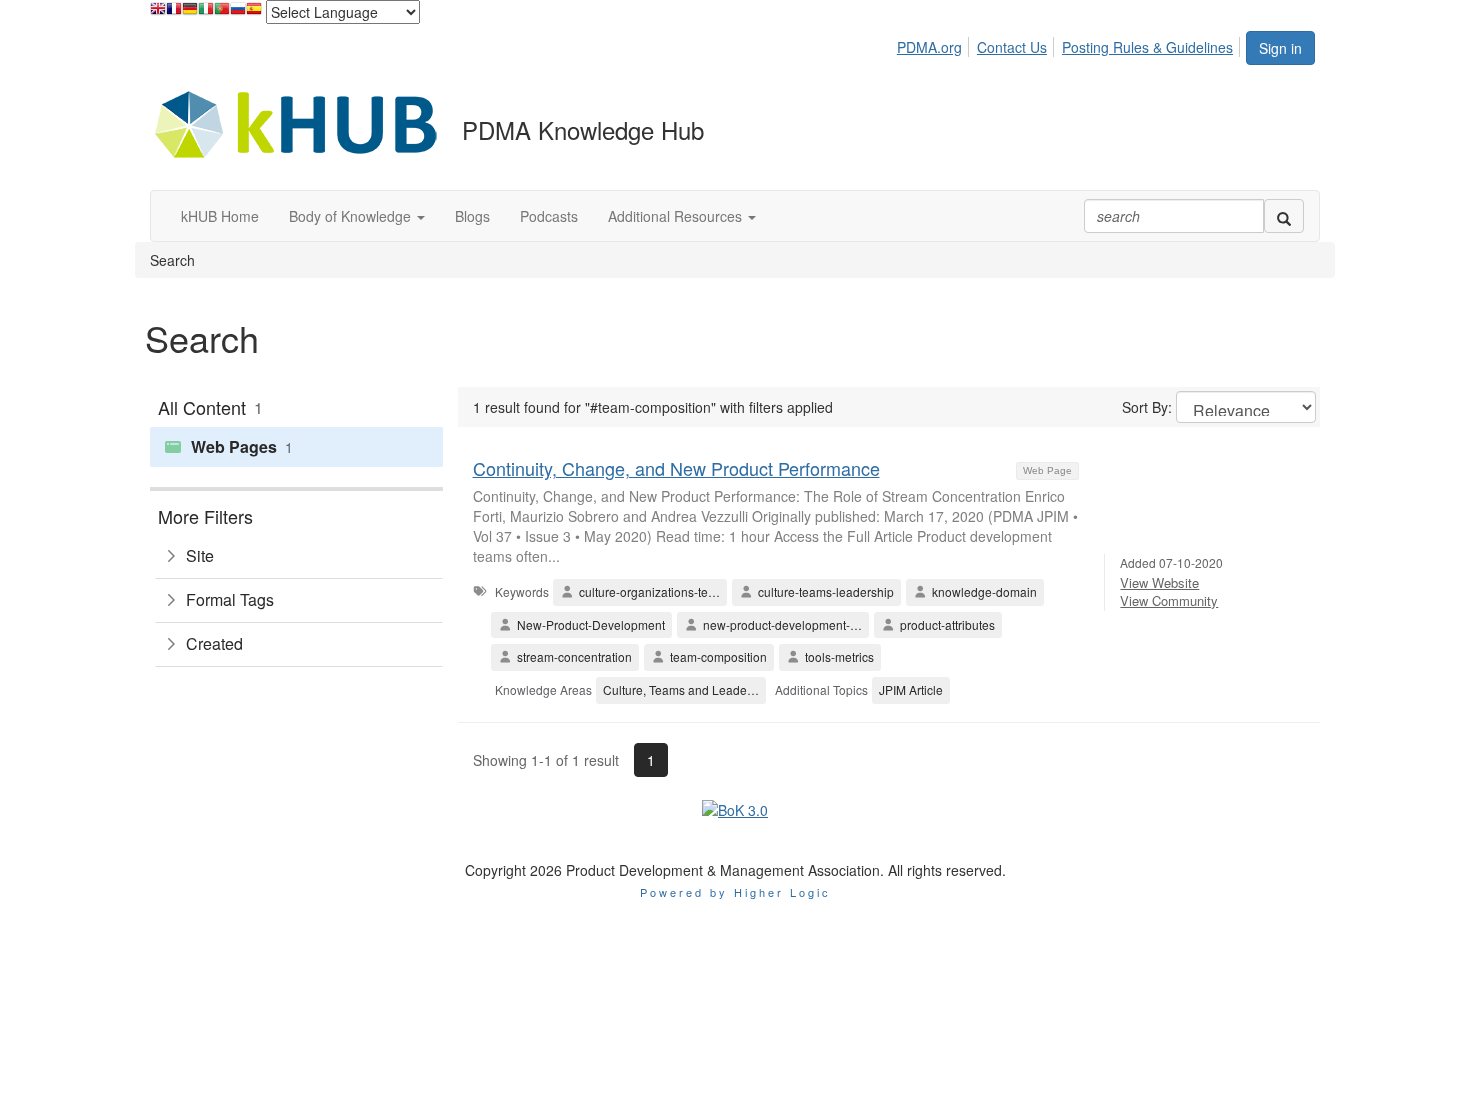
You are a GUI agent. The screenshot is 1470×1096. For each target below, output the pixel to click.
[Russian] (238, 13)
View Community (1169, 600)
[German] (190, 13)
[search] (1284, 216)
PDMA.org (929, 47)
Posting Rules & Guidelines (1147, 47)
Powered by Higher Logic (735, 892)
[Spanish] (254, 13)
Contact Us (1012, 47)
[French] (174, 13)
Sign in (1280, 48)
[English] (158, 13)
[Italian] (206, 13)
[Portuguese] (222, 13)
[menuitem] (935, 44)
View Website (1159, 582)
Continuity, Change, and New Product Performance (676, 468)
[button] (357, 216)
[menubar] (1070, 44)
